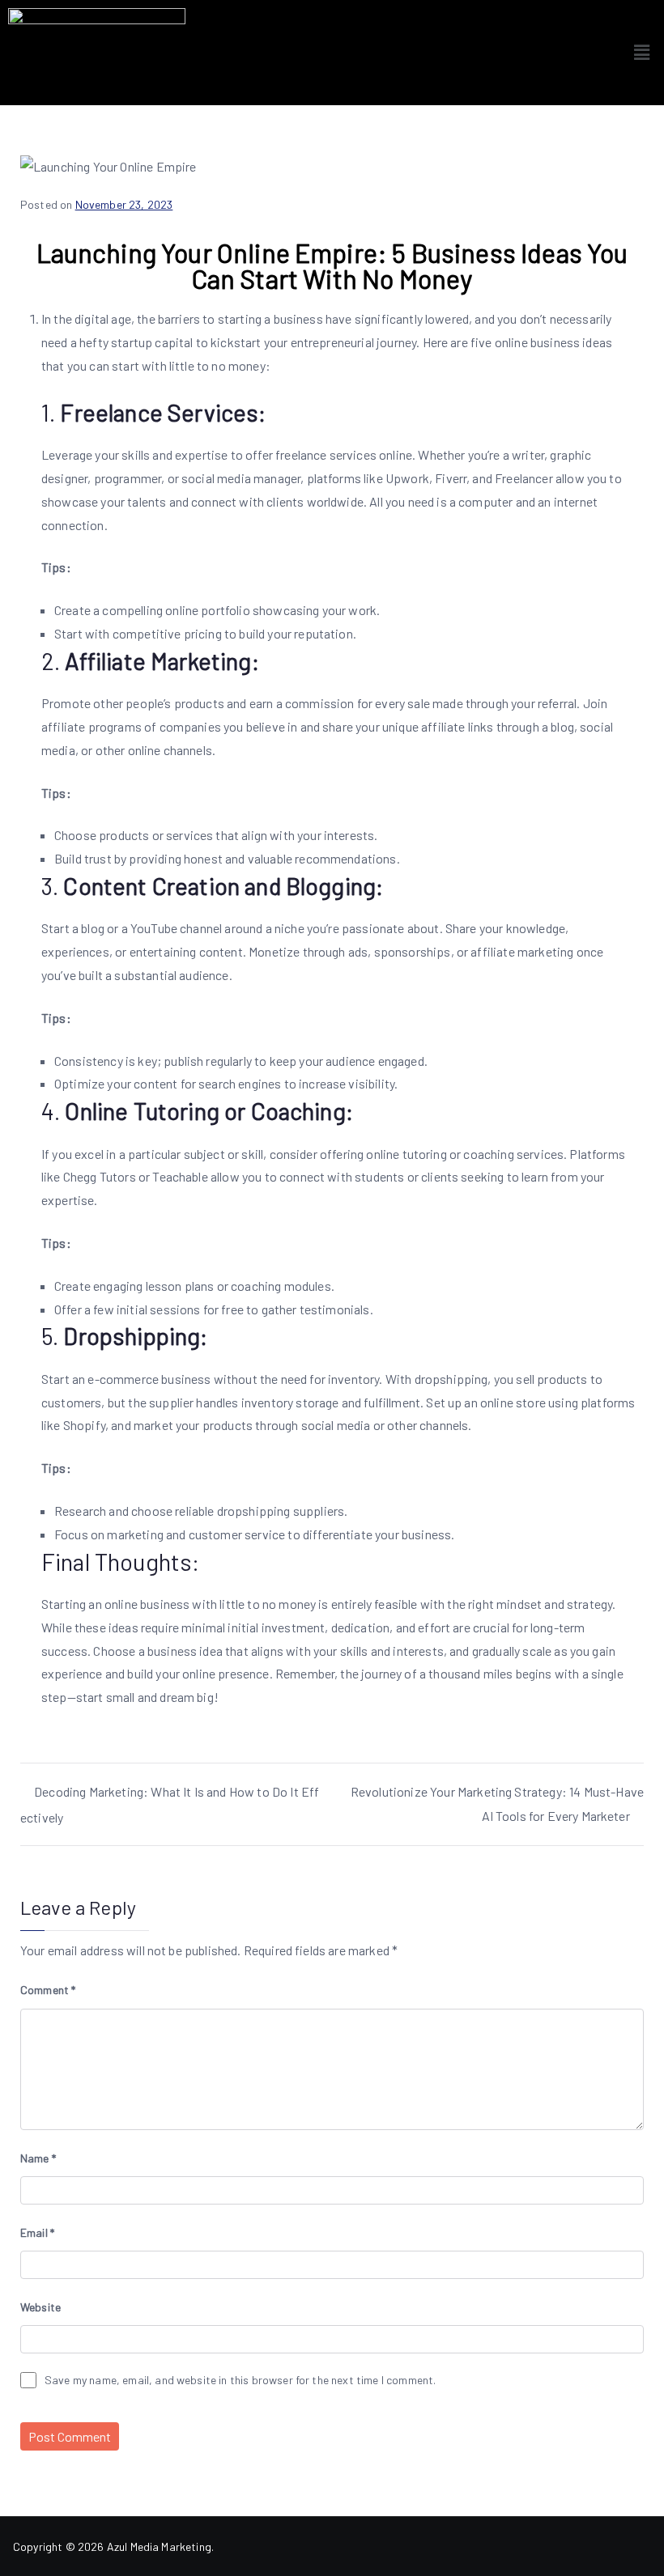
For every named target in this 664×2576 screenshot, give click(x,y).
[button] (642, 53)
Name (38, 2158)
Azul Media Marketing (159, 2546)
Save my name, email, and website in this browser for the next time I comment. (240, 2380)
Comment (48, 1990)
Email (37, 2232)
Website (40, 2307)
